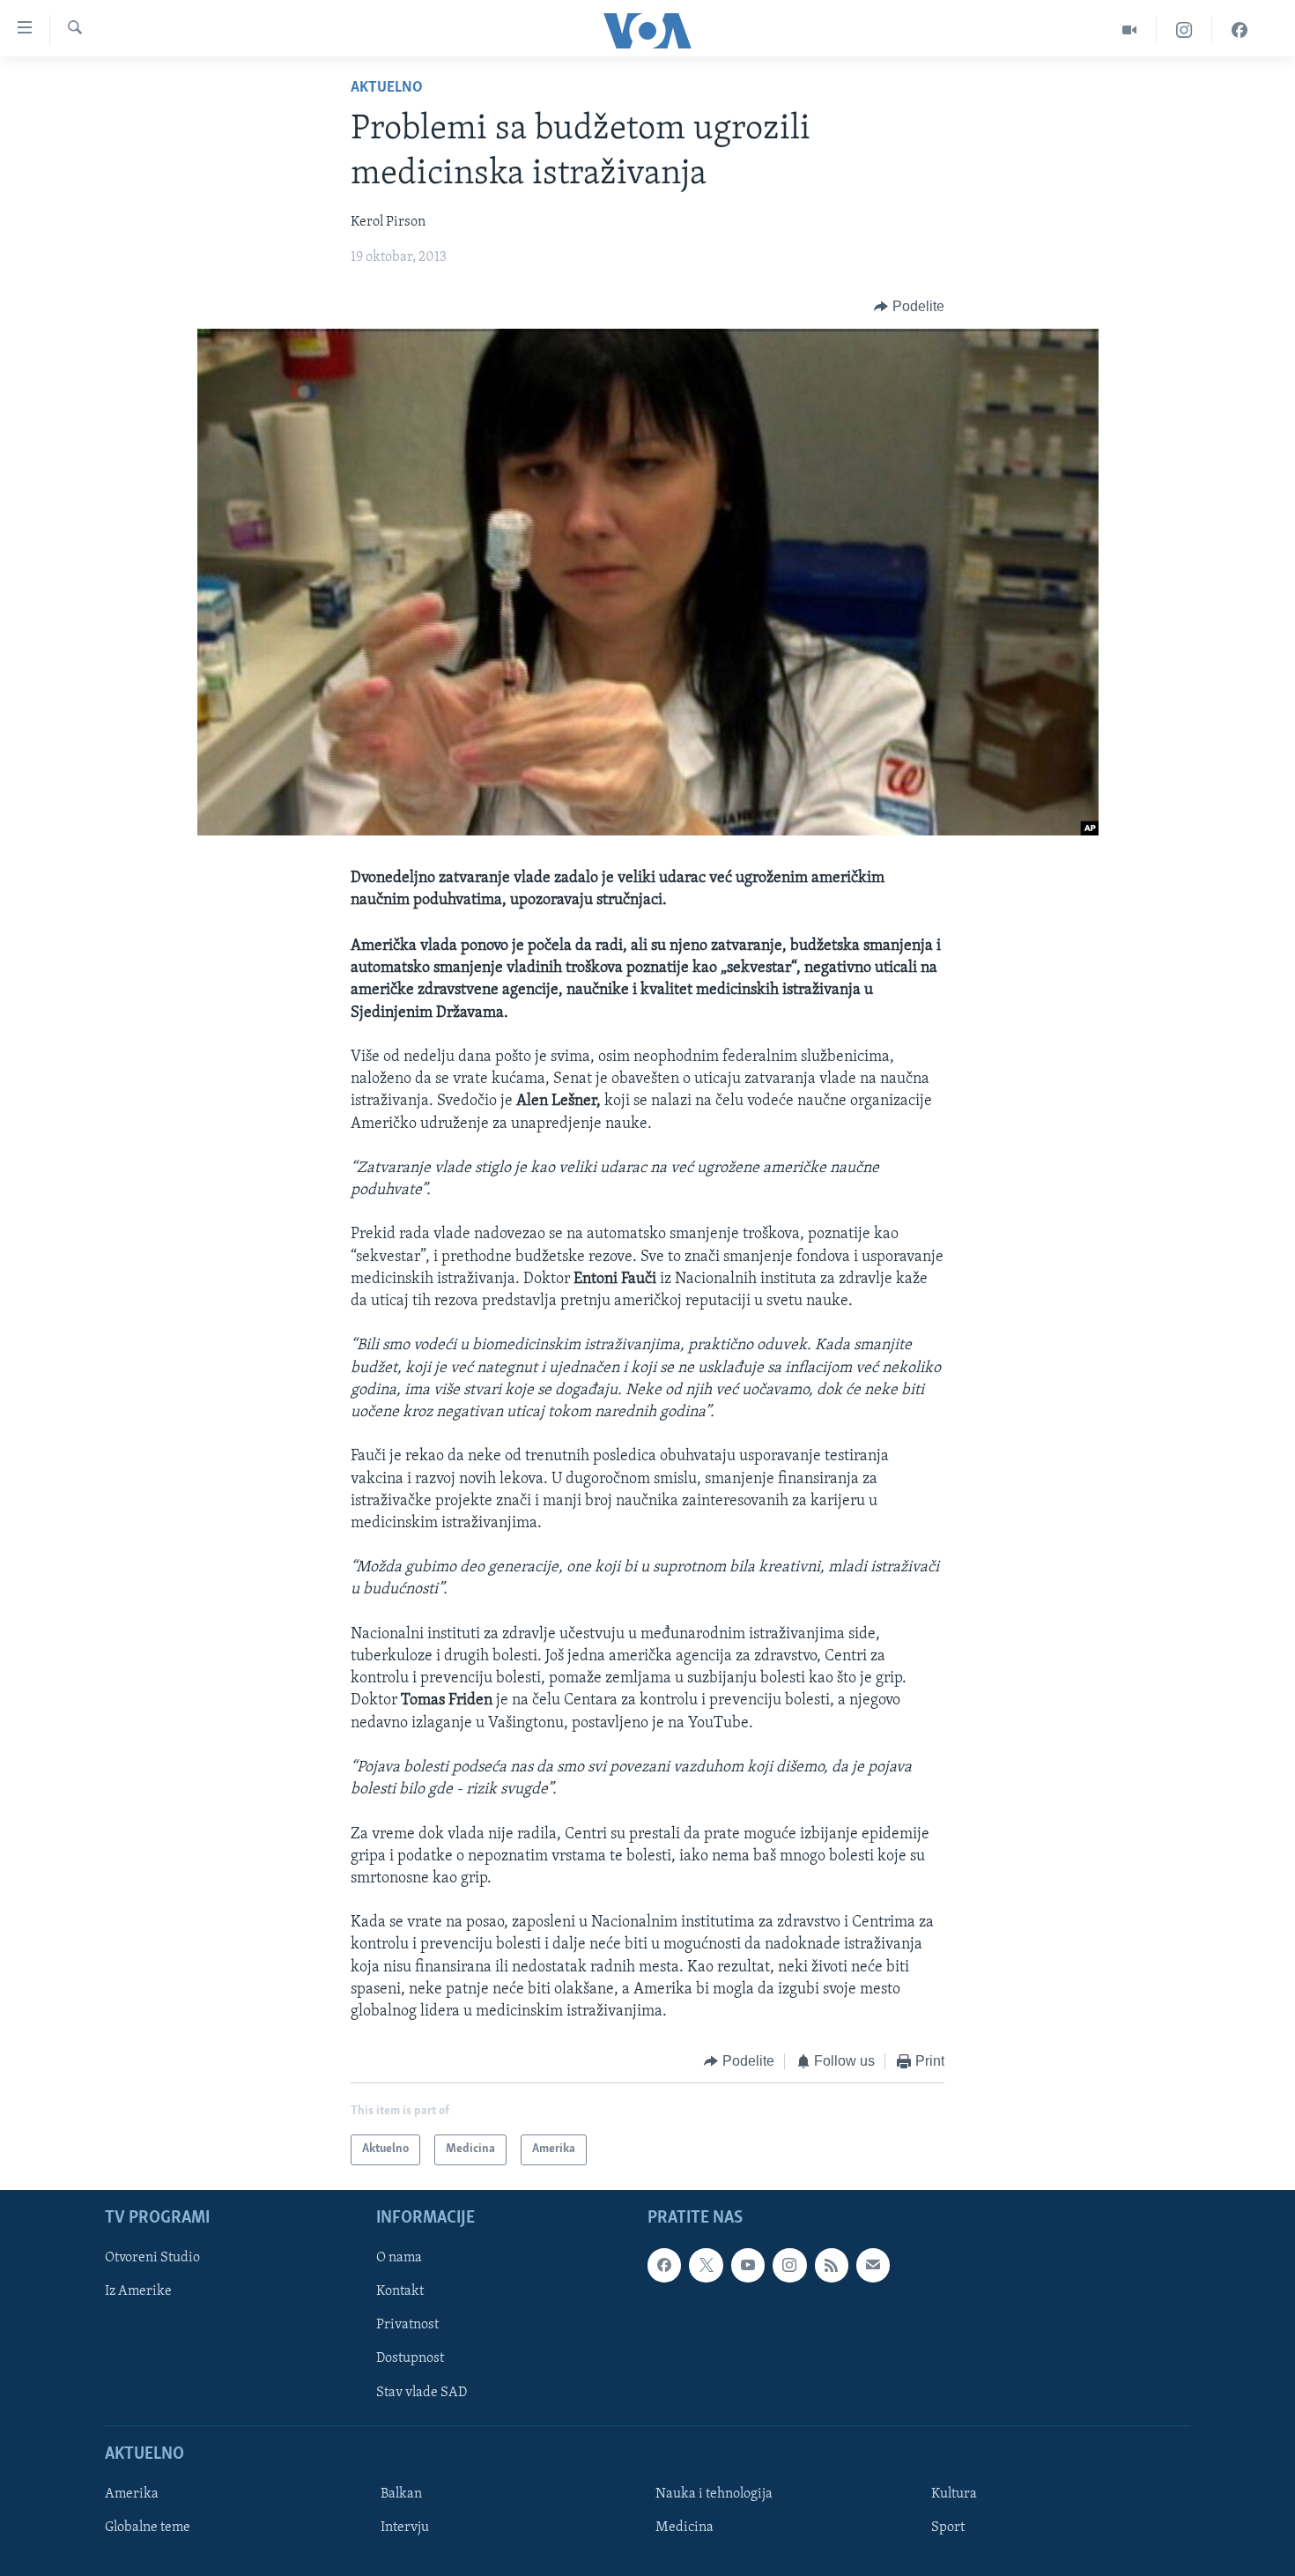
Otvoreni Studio (152, 2258)
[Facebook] (1239, 30)
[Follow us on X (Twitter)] (706, 2265)
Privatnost (407, 2325)
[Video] (1130, 30)
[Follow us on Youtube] (748, 2265)
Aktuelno (387, 88)
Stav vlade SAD (422, 2392)
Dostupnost (410, 2358)
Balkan (401, 2494)
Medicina (684, 2528)
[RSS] (832, 2265)
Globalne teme (148, 2528)
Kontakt (400, 2291)
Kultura (954, 2494)
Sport (948, 2528)
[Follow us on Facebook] (664, 2265)
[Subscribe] (873, 2265)
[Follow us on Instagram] (789, 2265)
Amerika (132, 2494)
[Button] (909, 307)
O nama (399, 2258)
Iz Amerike (138, 2291)
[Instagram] (1184, 30)
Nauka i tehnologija (714, 2494)
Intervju (405, 2528)
